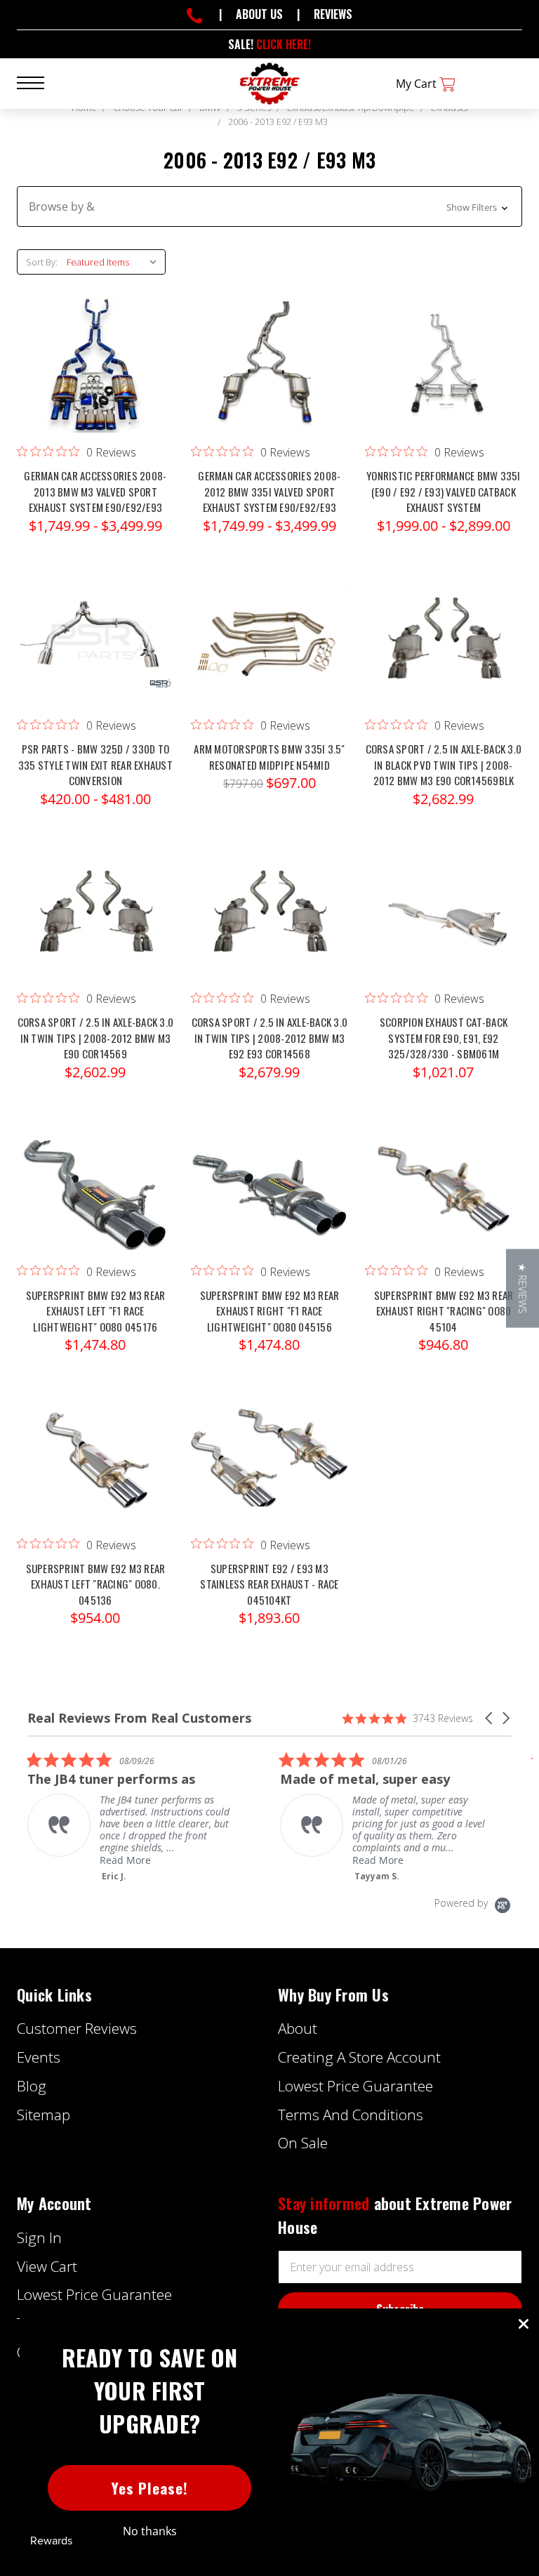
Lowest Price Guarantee (355, 2086)
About (298, 2028)
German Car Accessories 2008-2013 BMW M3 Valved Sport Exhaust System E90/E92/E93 (95, 491)
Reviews (333, 14)
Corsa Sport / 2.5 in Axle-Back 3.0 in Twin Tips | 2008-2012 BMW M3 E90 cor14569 (96, 1038)
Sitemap (44, 2115)
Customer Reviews (77, 2028)
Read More (203, 1860)
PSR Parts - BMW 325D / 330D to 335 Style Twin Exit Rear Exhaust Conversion (95, 764)
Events (39, 2057)
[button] (269, 206)
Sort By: (42, 262)
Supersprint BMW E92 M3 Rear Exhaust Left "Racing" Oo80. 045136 (96, 1584)
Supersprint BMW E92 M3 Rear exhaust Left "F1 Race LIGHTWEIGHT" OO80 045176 (96, 1311)
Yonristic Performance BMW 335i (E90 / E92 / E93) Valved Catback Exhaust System (444, 491)
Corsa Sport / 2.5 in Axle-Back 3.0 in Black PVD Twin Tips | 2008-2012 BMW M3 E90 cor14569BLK (444, 764)
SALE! (269, 44)
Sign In (39, 2237)
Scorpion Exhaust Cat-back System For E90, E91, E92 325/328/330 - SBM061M (444, 1038)
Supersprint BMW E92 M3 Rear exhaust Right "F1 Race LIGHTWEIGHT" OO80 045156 (270, 1311)
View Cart (47, 2266)
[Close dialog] (524, 2324)
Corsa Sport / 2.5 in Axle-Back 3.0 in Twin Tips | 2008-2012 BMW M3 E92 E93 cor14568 (270, 1038)
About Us (259, 14)
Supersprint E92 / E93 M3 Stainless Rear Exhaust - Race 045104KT (269, 1584)
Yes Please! (150, 2488)
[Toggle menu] (39, 82)
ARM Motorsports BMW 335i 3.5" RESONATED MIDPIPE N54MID (269, 757)
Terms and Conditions (351, 2115)
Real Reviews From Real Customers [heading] (139, 1718)
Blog (32, 2086)
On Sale (303, 2143)
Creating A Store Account (359, 2057)
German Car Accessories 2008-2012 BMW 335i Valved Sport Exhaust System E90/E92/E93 (269, 491)
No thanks (150, 2531)
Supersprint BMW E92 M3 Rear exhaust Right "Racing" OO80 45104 (444, 1311)
